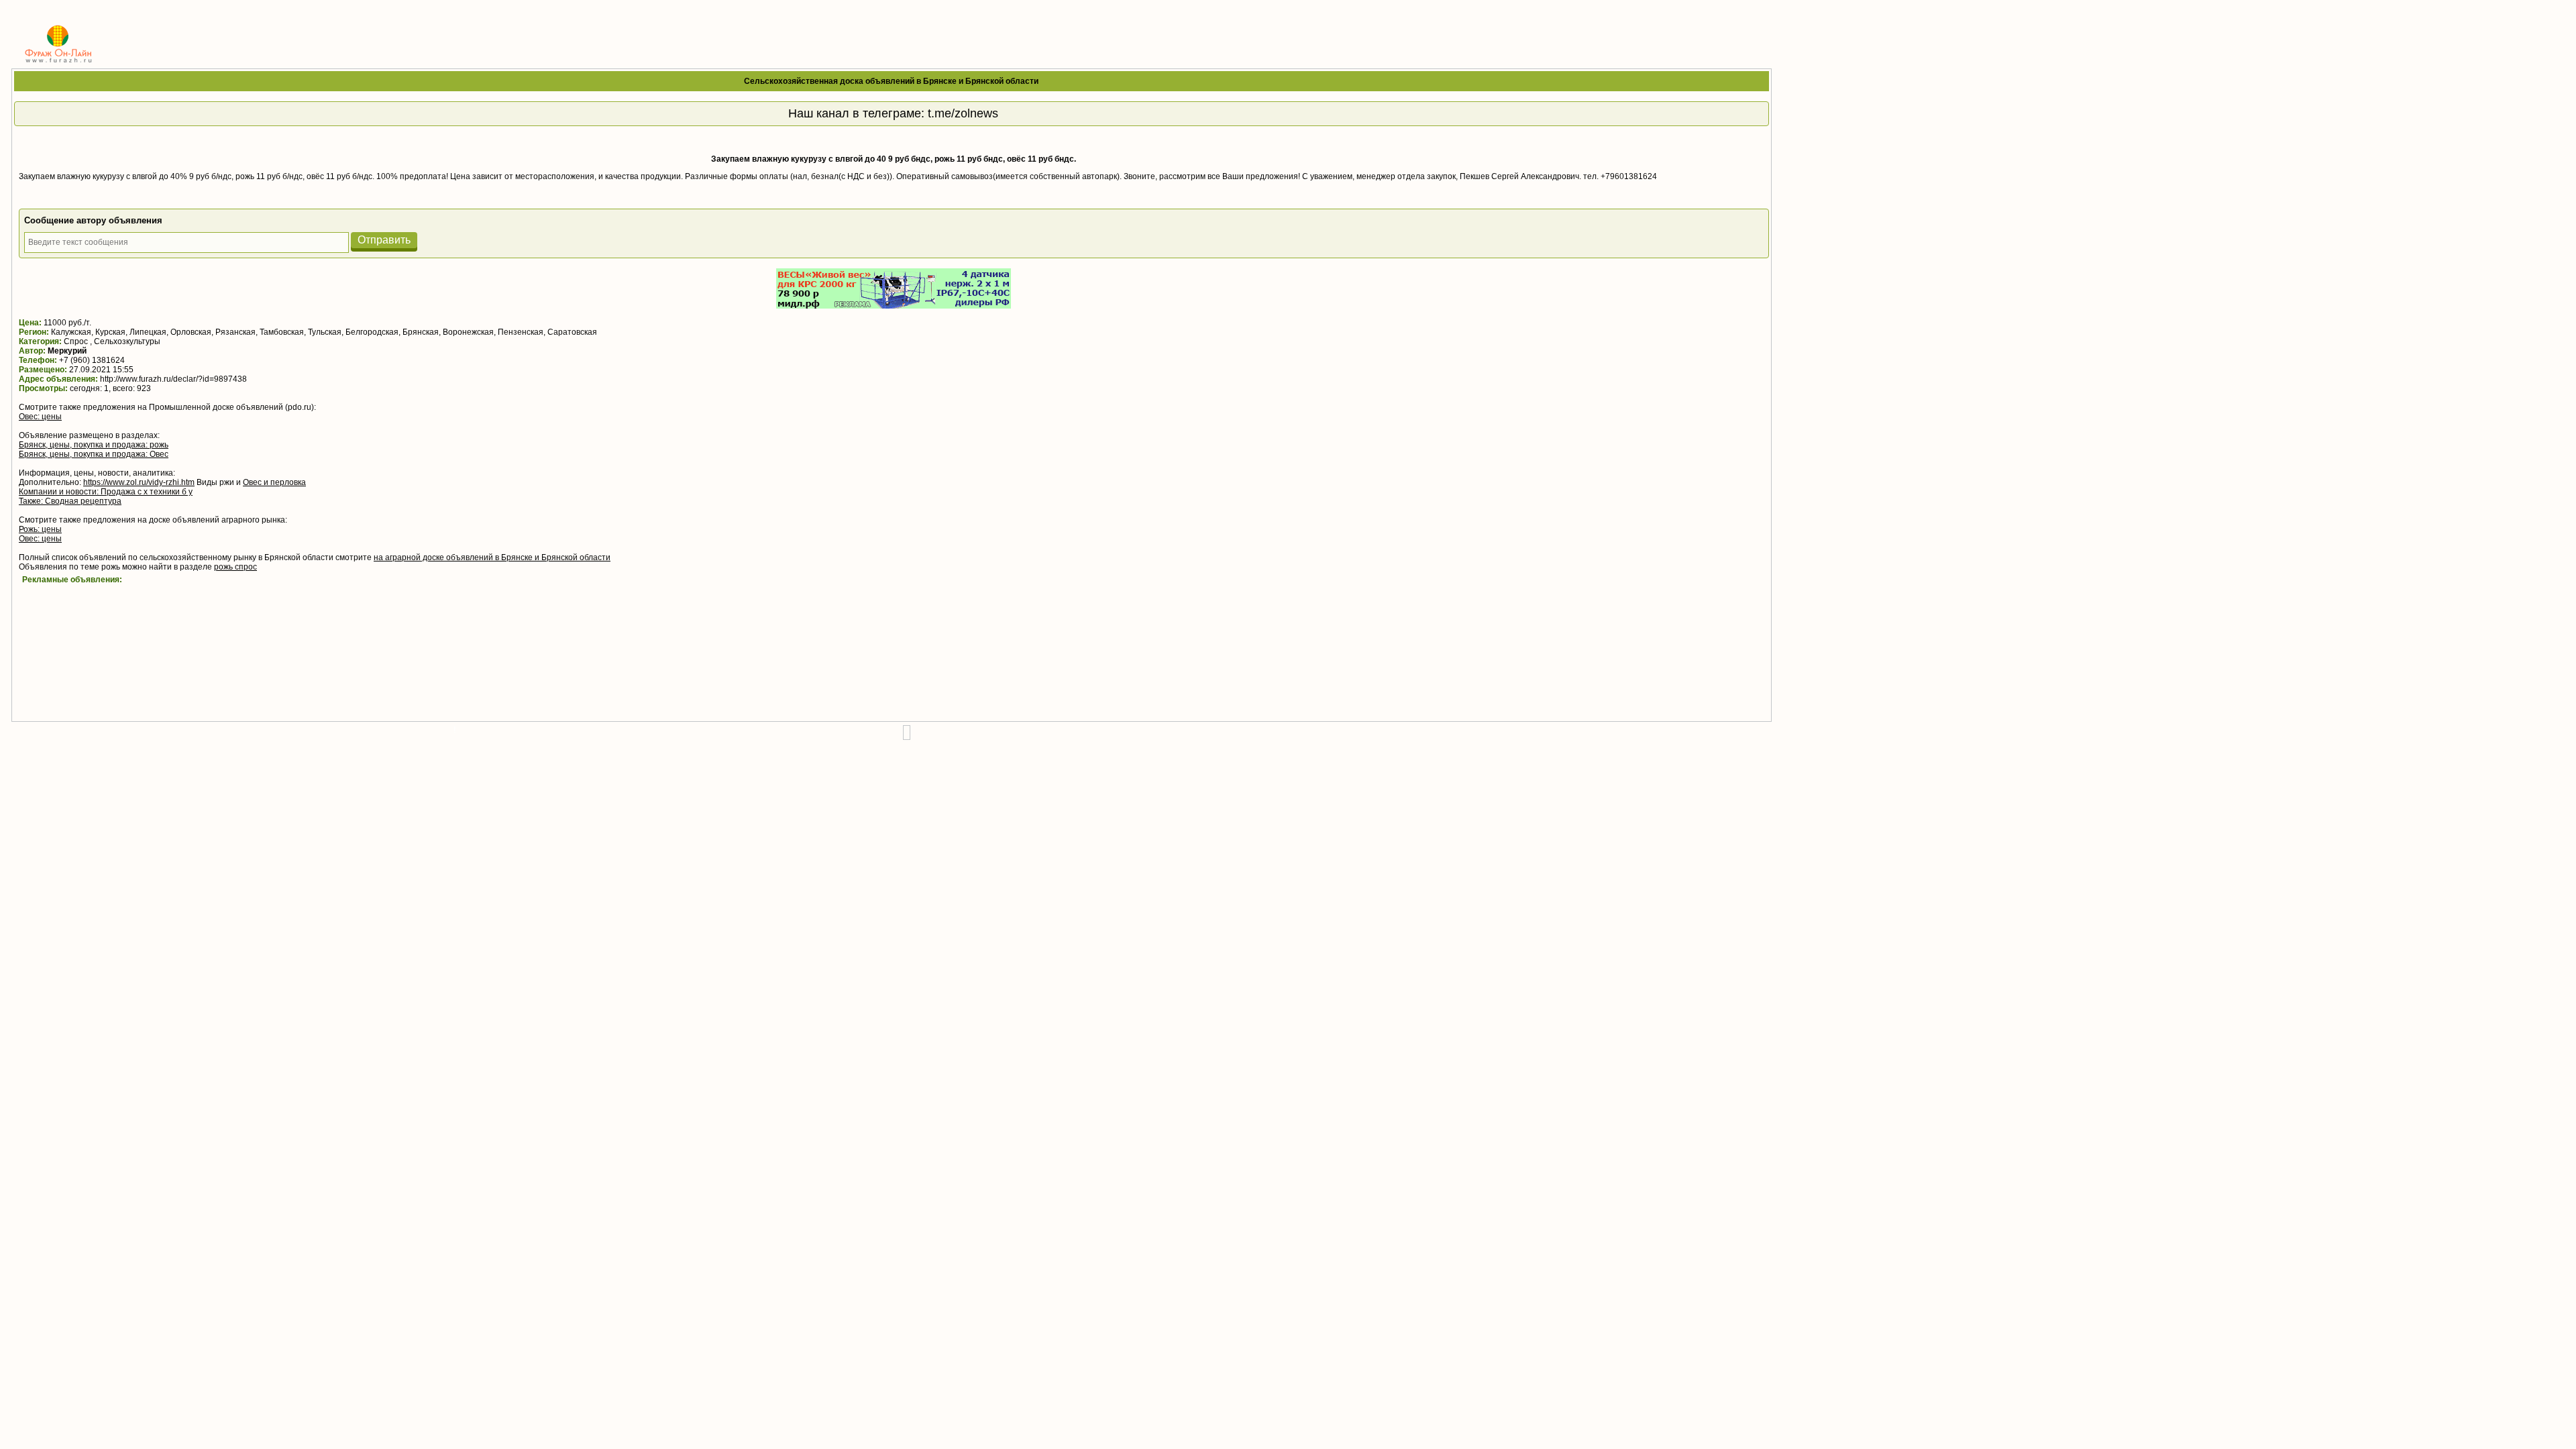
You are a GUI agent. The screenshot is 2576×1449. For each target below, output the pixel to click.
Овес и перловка (274, 482)
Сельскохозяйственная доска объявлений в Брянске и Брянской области (891, 81)
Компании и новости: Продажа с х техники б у (106, 492)
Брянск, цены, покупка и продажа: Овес (94, 454)
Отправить (384, 240)
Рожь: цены (40, 529)
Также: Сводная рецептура (70, 501)
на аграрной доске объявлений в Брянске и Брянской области (492, 557)
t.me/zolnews (963, 113)
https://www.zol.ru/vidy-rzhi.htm (139, 482)
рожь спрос (235, 567)
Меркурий (67, 351)
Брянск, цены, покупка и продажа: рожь (94, 445)
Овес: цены (40, 417)
